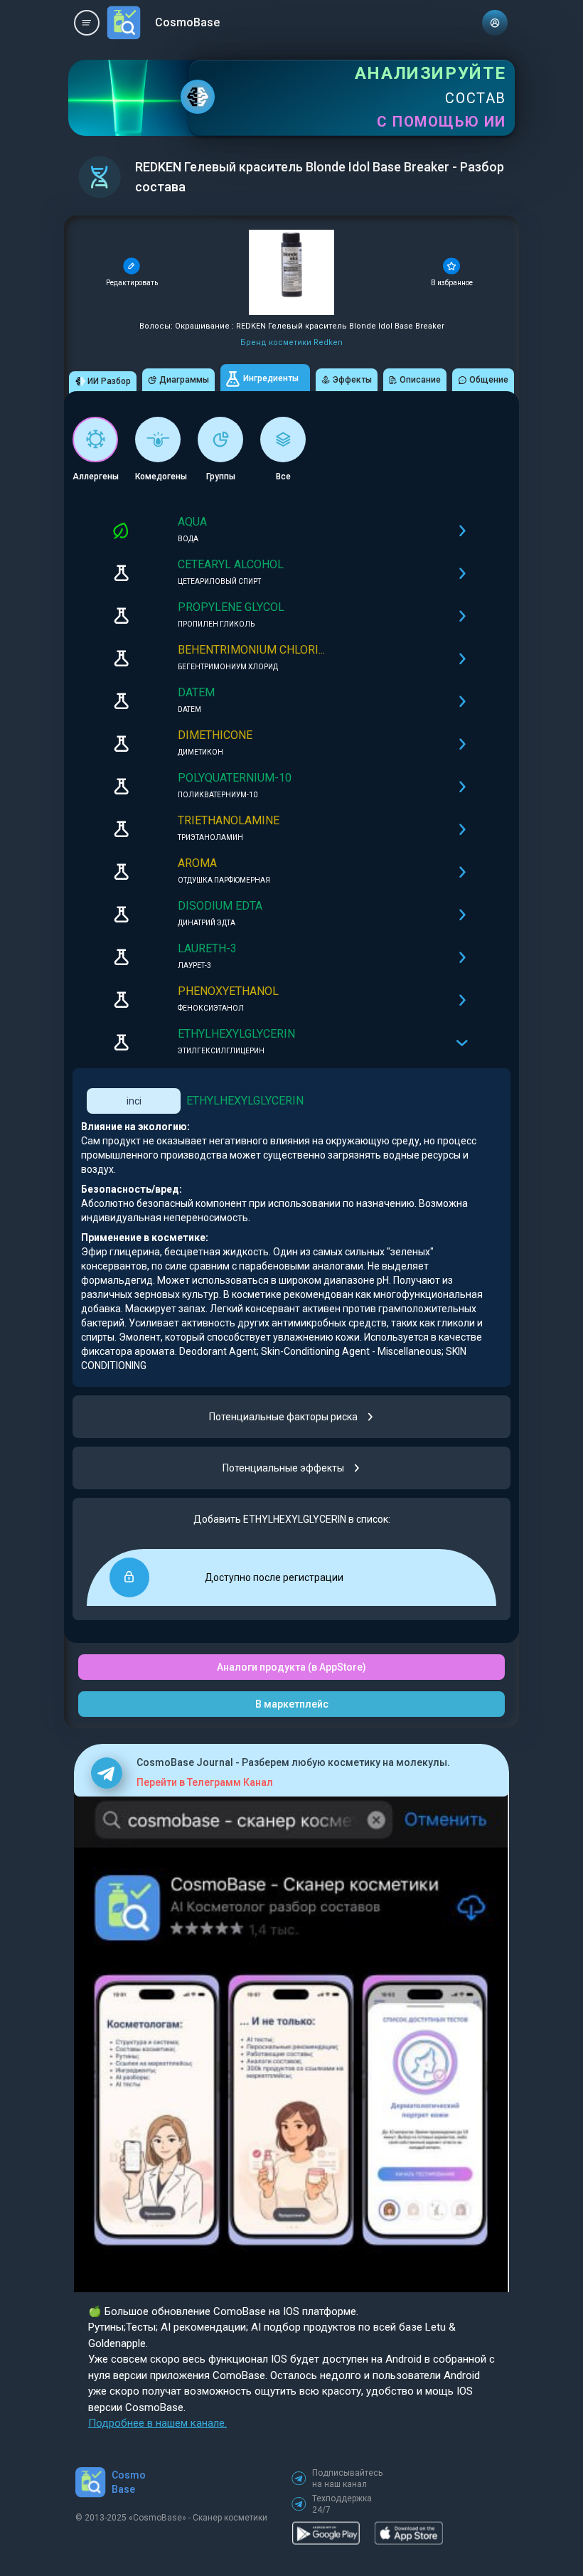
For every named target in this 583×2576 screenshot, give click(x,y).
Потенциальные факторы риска (283, 1417)
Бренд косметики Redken (291, 342)
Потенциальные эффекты (283, 1468)
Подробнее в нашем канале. (157, 2423)
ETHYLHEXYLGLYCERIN (245, 1101)
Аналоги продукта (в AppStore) (291, 1667)
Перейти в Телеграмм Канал (205, 1782)
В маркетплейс (292, 1704)
